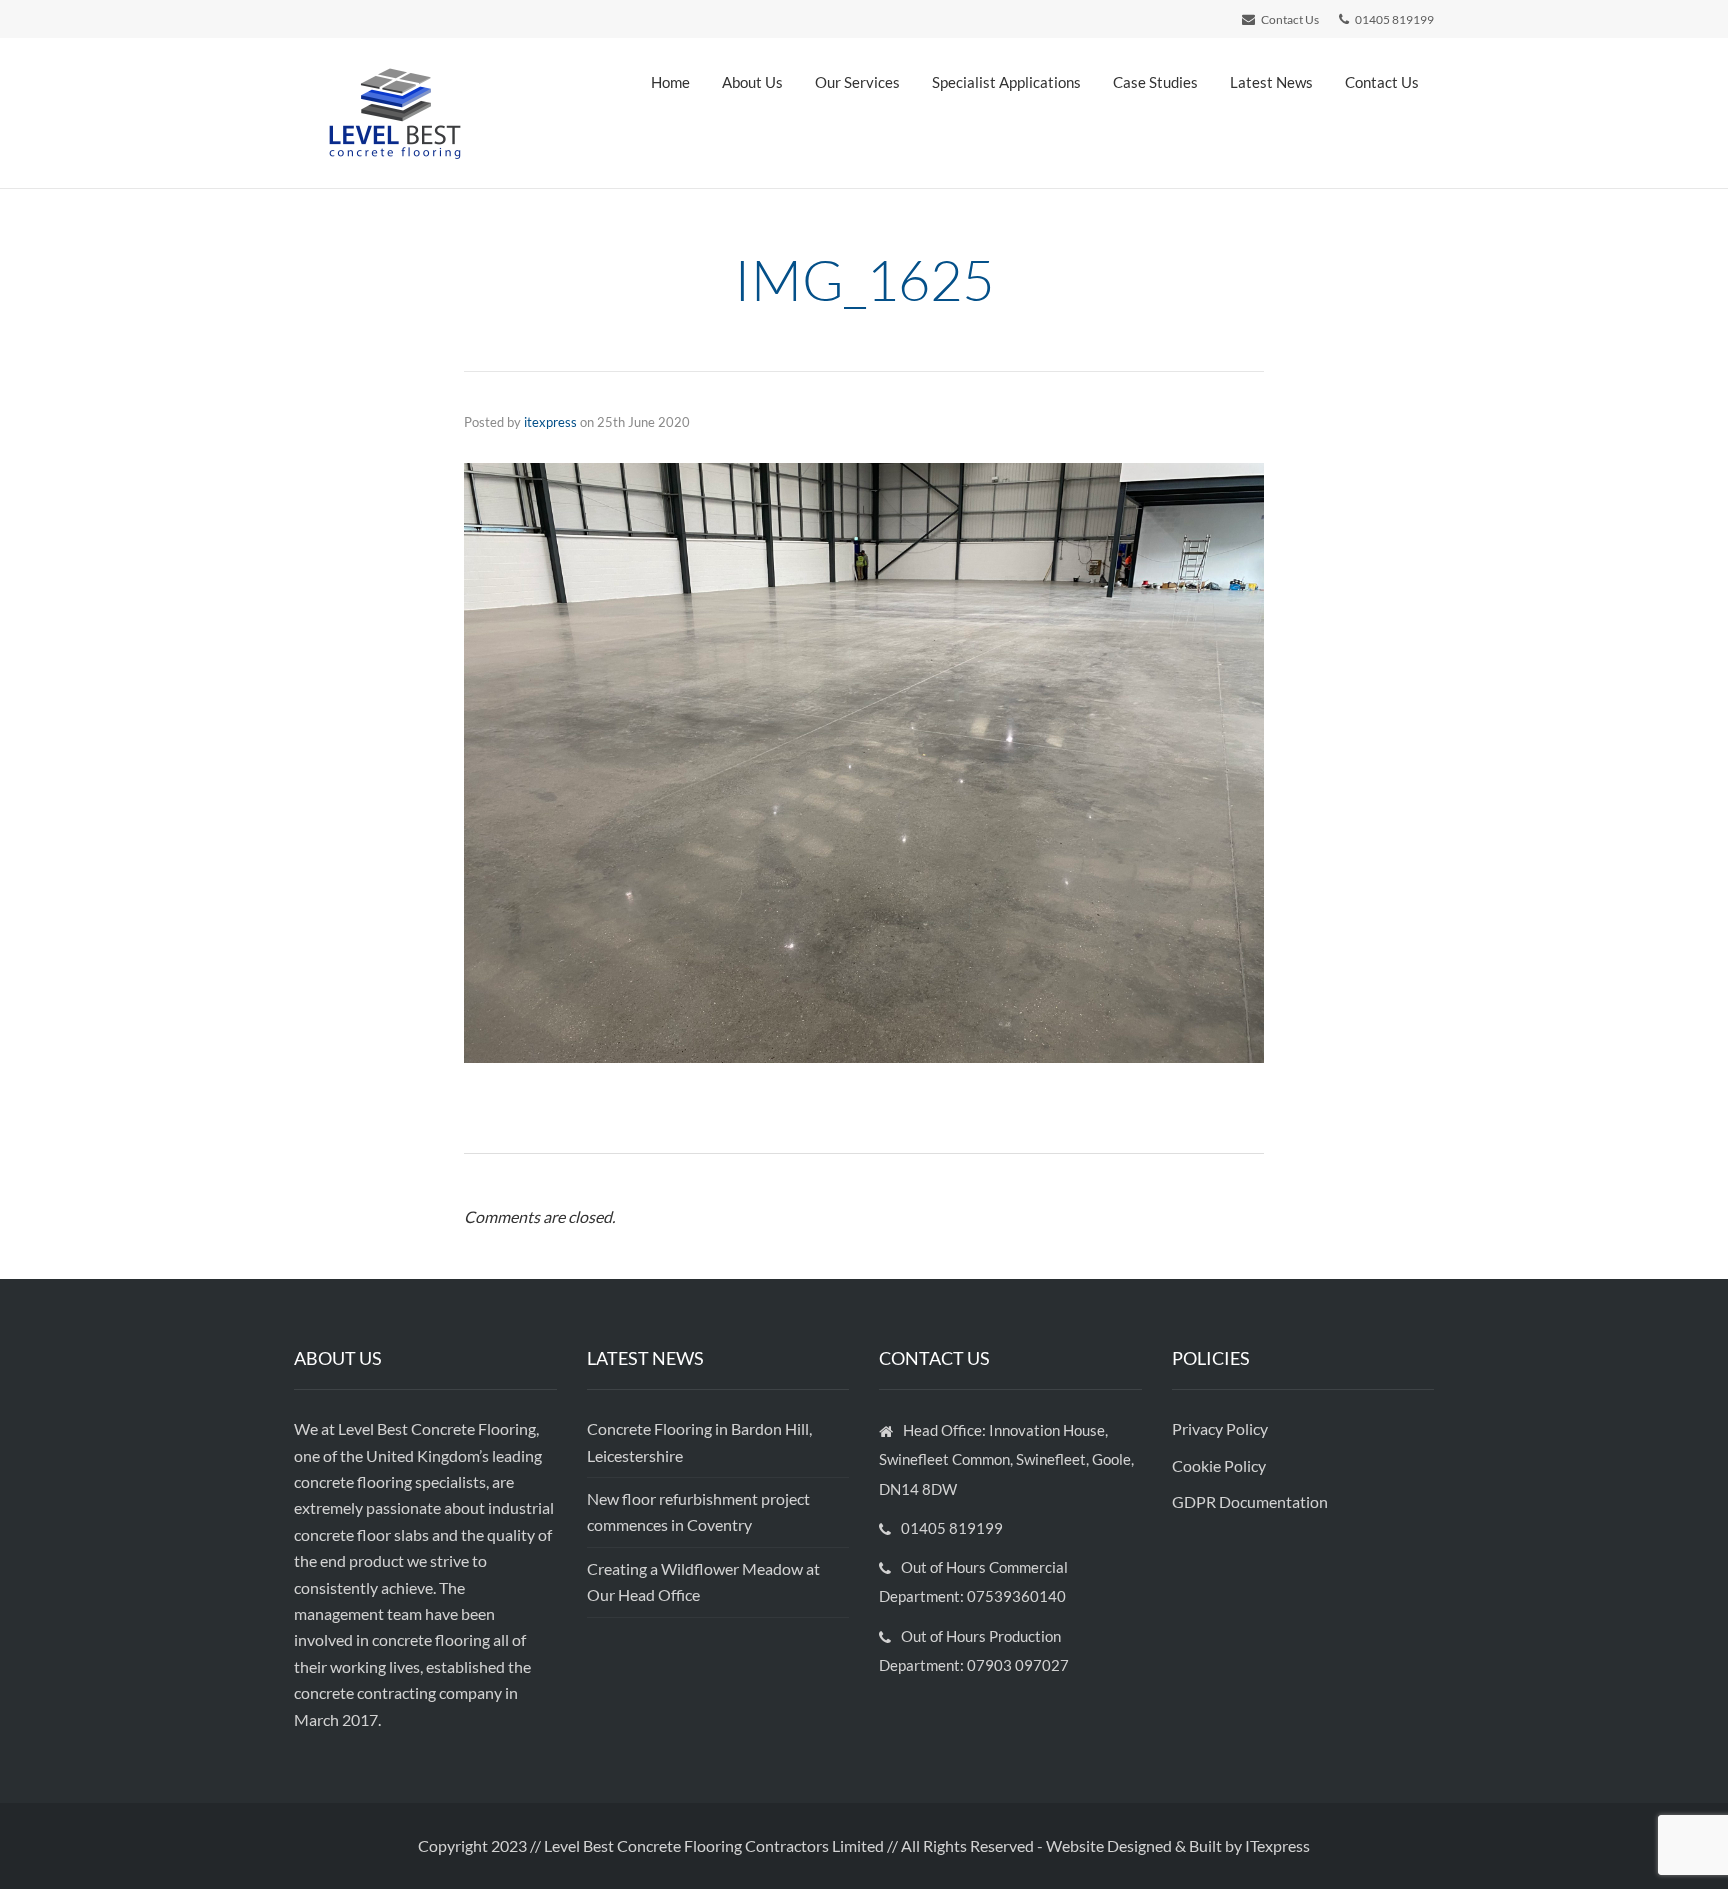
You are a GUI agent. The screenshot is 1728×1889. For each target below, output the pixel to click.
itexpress (550, 422)
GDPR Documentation (1250, 1501)
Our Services (857, 82)
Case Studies (1155, 82)
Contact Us (1382, 82)
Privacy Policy (1221, 1428)
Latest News (1271, 82)
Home (670, 82)
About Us (752, 82)
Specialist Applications (1006, 82)
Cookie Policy (1220, 1465)
